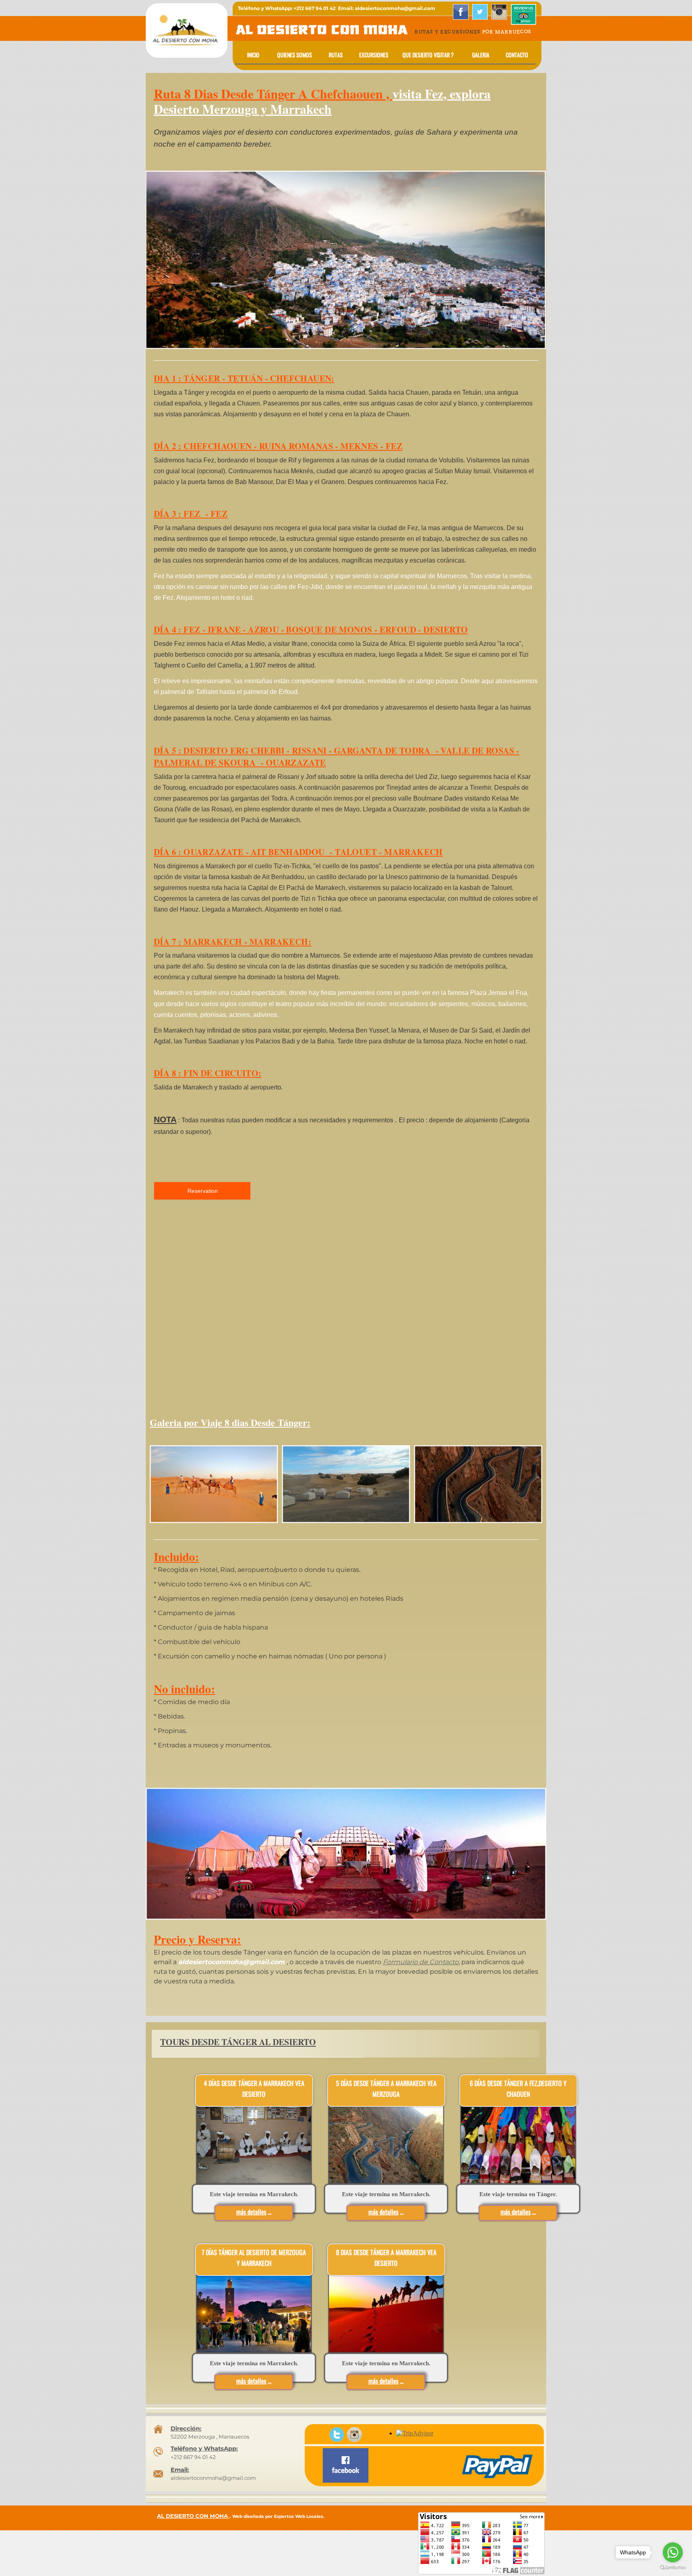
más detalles (251, 2381)
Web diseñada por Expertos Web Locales (278, 2516)
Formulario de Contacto (421, 1962)
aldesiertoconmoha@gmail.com (213, 2478)
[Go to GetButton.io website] (673, 2568)
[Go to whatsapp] (673, 2552)
